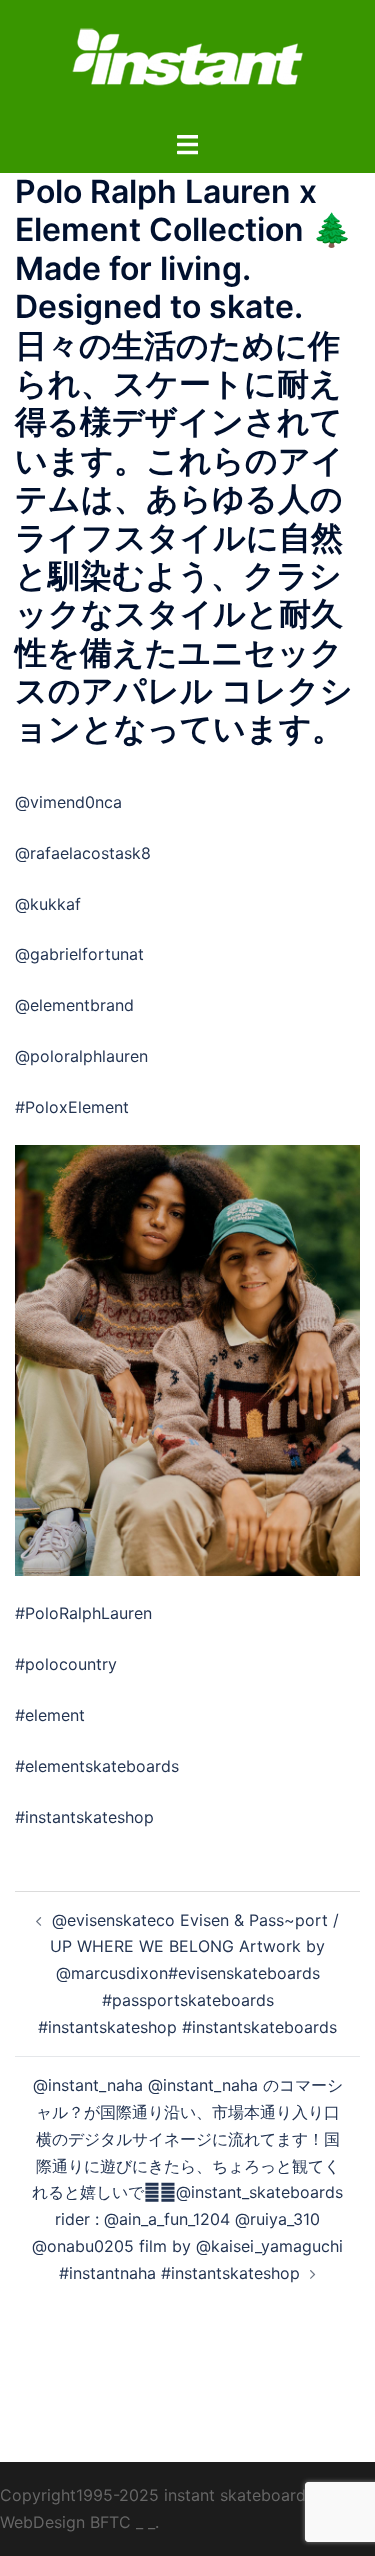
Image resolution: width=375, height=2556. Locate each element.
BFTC (110, 2522)
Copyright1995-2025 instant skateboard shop (174, 2495)
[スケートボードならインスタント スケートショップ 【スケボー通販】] (188, 63)
